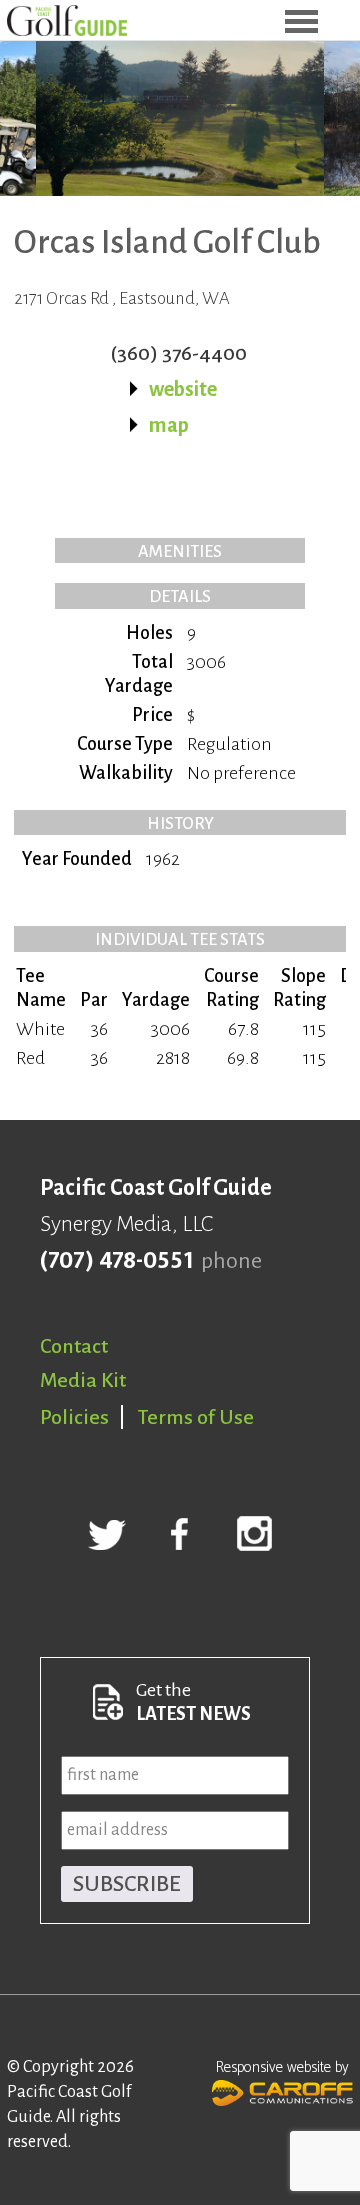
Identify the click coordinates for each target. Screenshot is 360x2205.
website (183, 389)
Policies (74, 1417)
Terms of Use (196, 1417)
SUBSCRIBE (127, 1884)
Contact (74, 1346)
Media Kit (83, 1380)
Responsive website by (282, 2067)
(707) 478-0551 (116, 1261)
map (169, 425)
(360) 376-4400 (178, 353)
